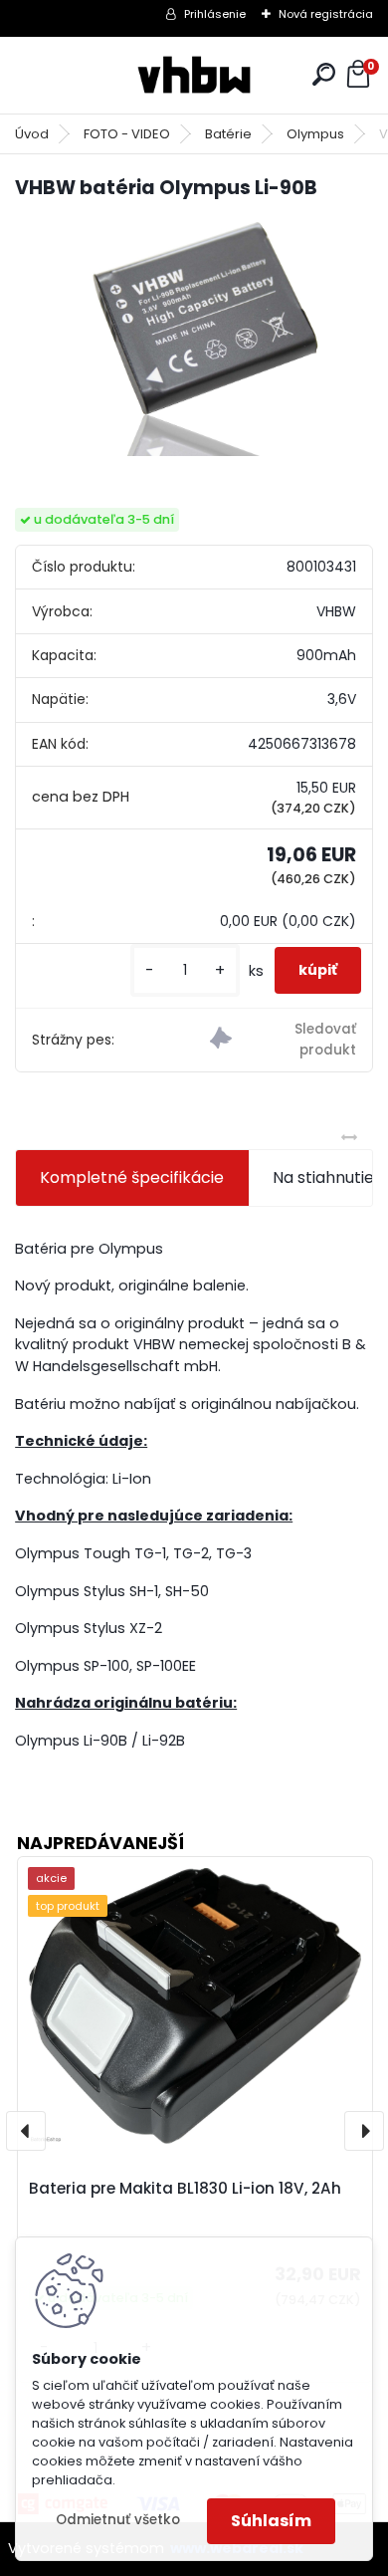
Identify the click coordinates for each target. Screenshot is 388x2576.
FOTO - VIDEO (127, 134)
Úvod (32, 134)
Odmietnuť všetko (118, 2520)
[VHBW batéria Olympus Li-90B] (194, 337)
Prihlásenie (215, 14)
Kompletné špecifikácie (132, 1177)
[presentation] (26, 2131)
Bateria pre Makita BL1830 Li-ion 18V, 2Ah (185, 2188)
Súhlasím (271, 2521)
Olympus (315, 134)
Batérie (228, 134)
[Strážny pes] (283, 1040)
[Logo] (194, 75)
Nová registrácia (326, 14)
